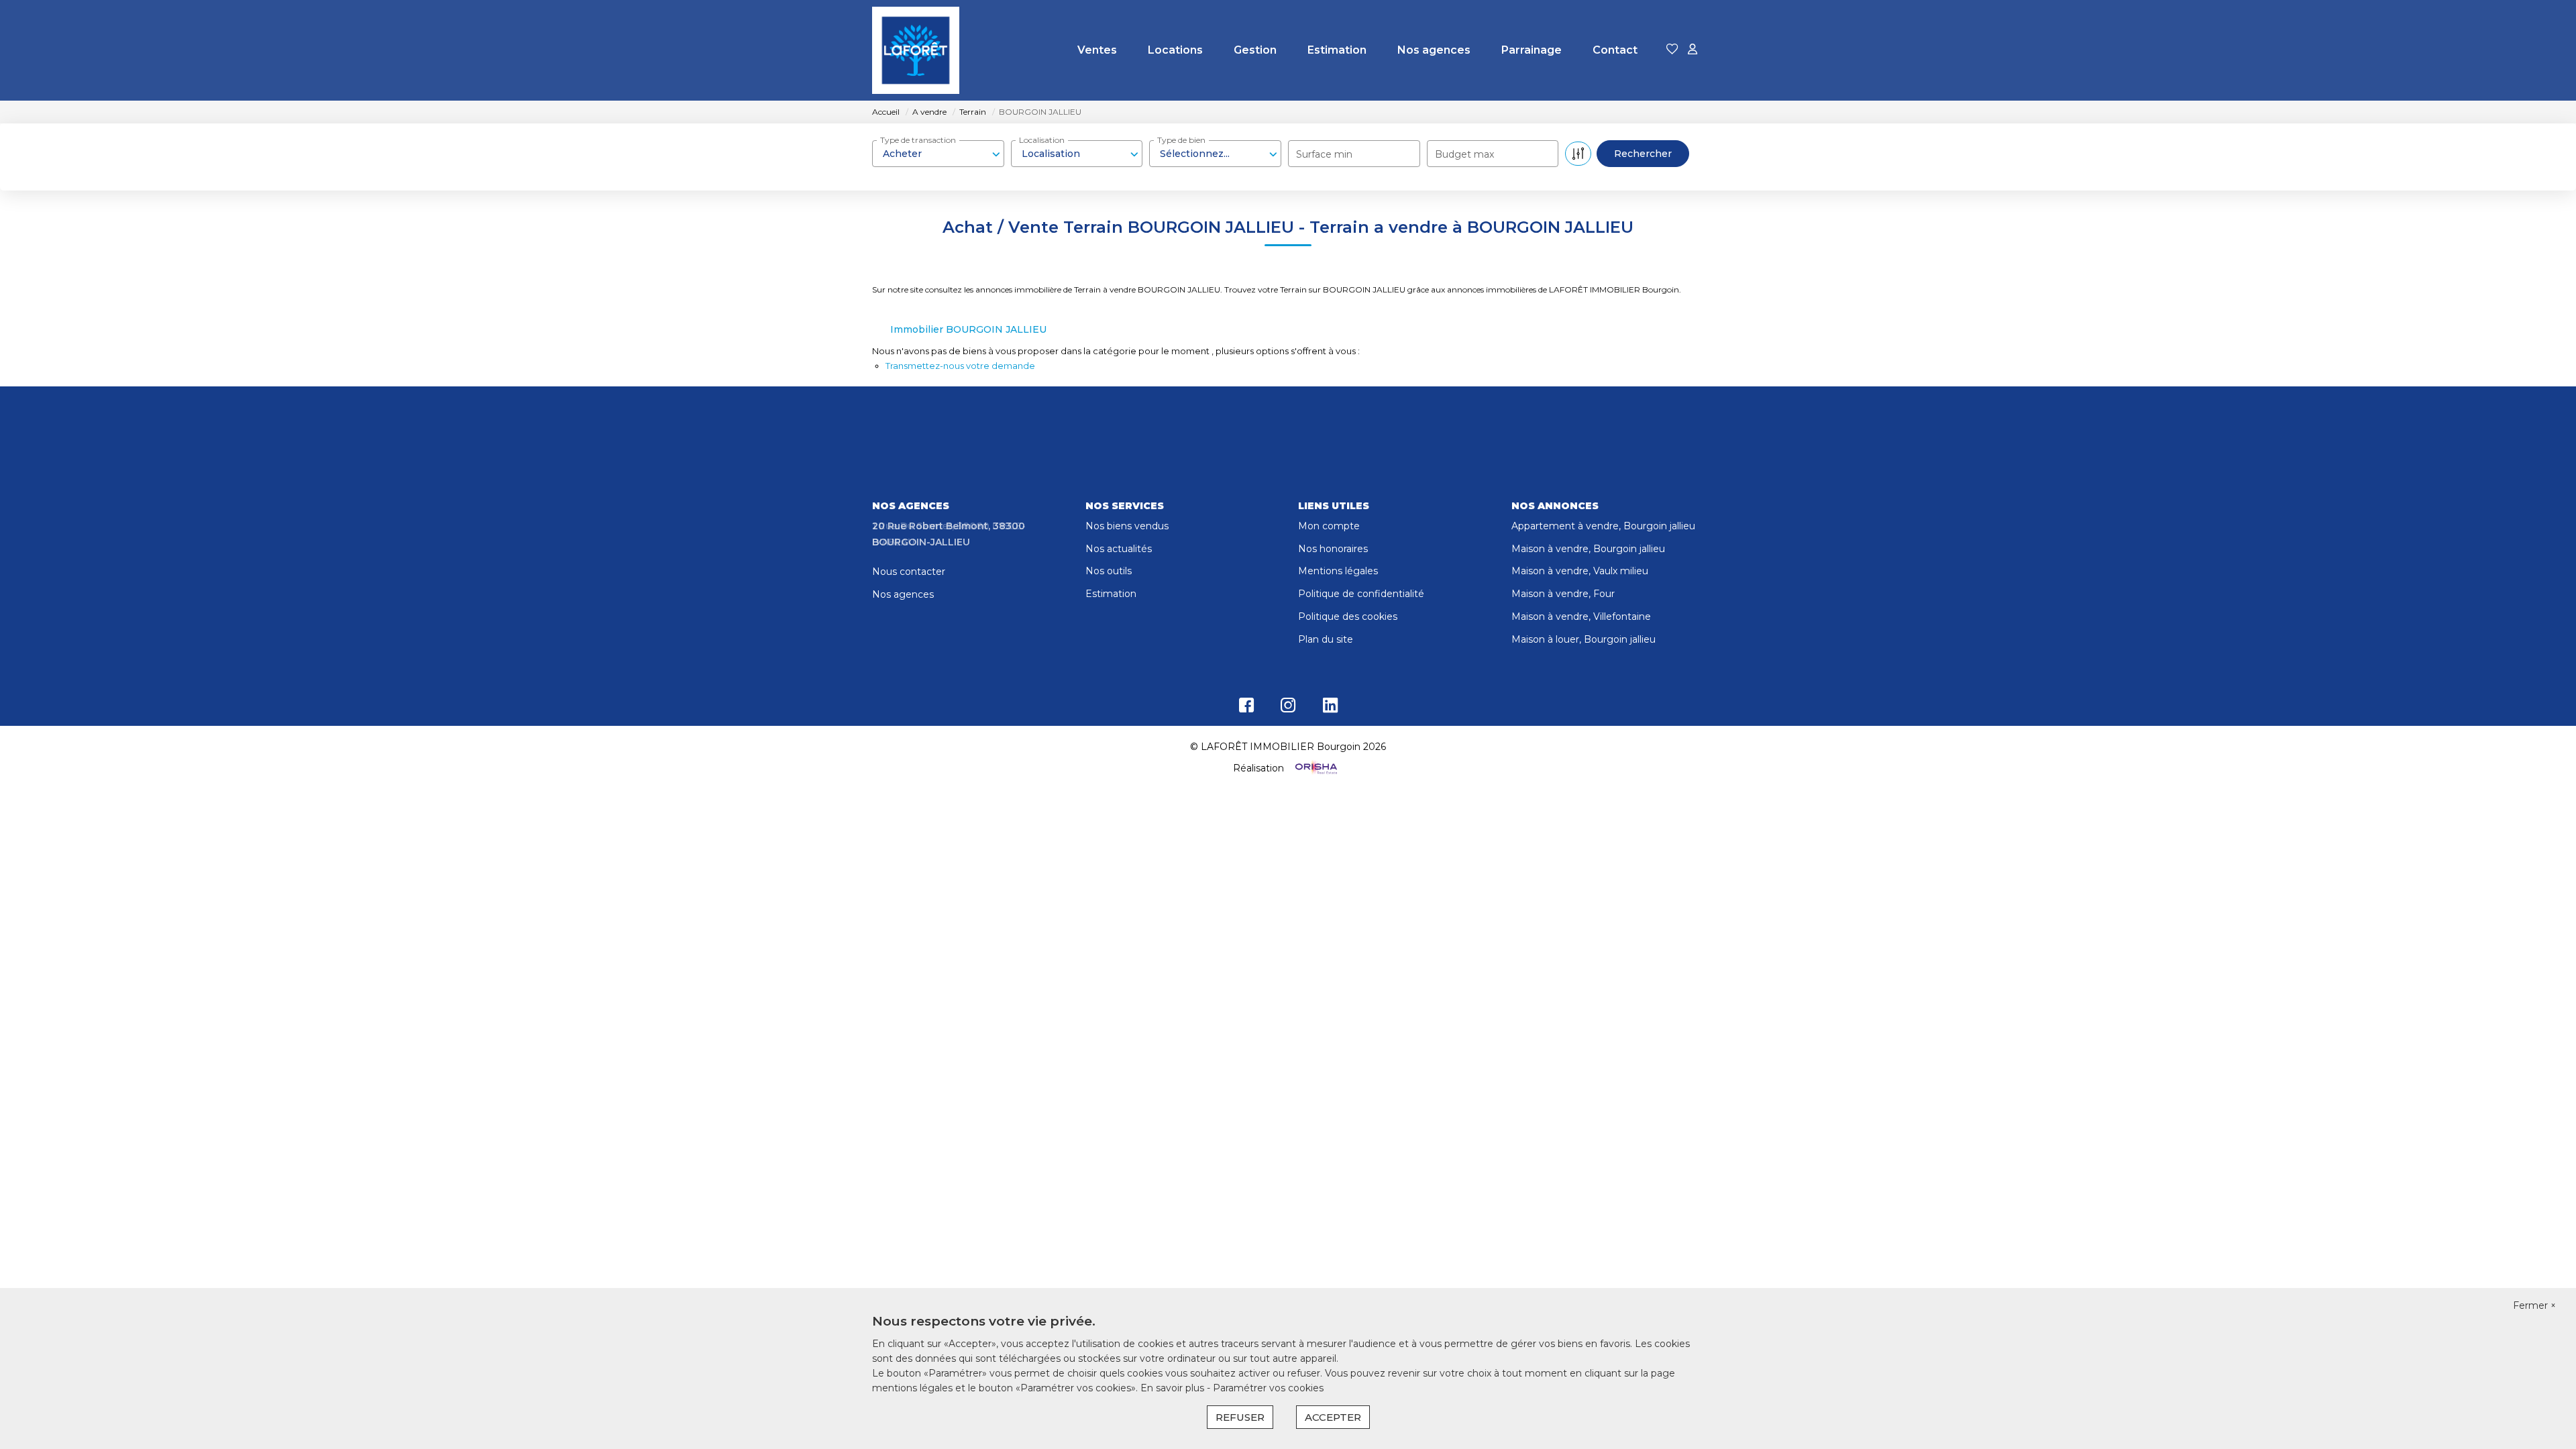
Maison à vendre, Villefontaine (1581, 616)
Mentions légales (1338, 571)
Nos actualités (1119, 549)
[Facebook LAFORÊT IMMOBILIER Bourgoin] (1246, 708)
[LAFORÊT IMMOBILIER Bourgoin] (916, 50)
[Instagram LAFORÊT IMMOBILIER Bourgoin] (1288, 708)
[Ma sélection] (1672, 50)
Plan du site (1326, 639)
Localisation (1042, 140)
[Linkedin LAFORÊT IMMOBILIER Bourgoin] (1330, 708)
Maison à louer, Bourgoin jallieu (1584, 639)
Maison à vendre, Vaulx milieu (1580, 571)
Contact (1615, 50)
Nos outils (1109, 571)
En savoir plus (1174, 1388)
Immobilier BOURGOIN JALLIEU (968, 329)
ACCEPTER (1333, 1417)
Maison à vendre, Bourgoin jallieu (1588, 549)
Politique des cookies (1348, 616)
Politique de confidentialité (1361, 594)
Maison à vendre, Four (1563, 594)
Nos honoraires (1333, 549)
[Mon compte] (1693, 50)
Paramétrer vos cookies (1268, 1388)
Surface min (1324, 154)
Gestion (1255, 50)
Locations (1175, 50)
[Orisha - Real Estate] (1315, 768)
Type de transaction (918, 140)
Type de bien (1181, 140)
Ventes (1097, 50)
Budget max (1464, 154)
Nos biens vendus (1127, 526)
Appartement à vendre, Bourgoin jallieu (1603, 526)
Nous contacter (909, 572)
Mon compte (1329, 526)
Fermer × (2534, 1305)
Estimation (1337, 50)
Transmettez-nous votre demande (960, 366)
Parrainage (1532, 50)
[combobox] (938, 154)
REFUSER (1240, 1417)
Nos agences (1434, 50)
